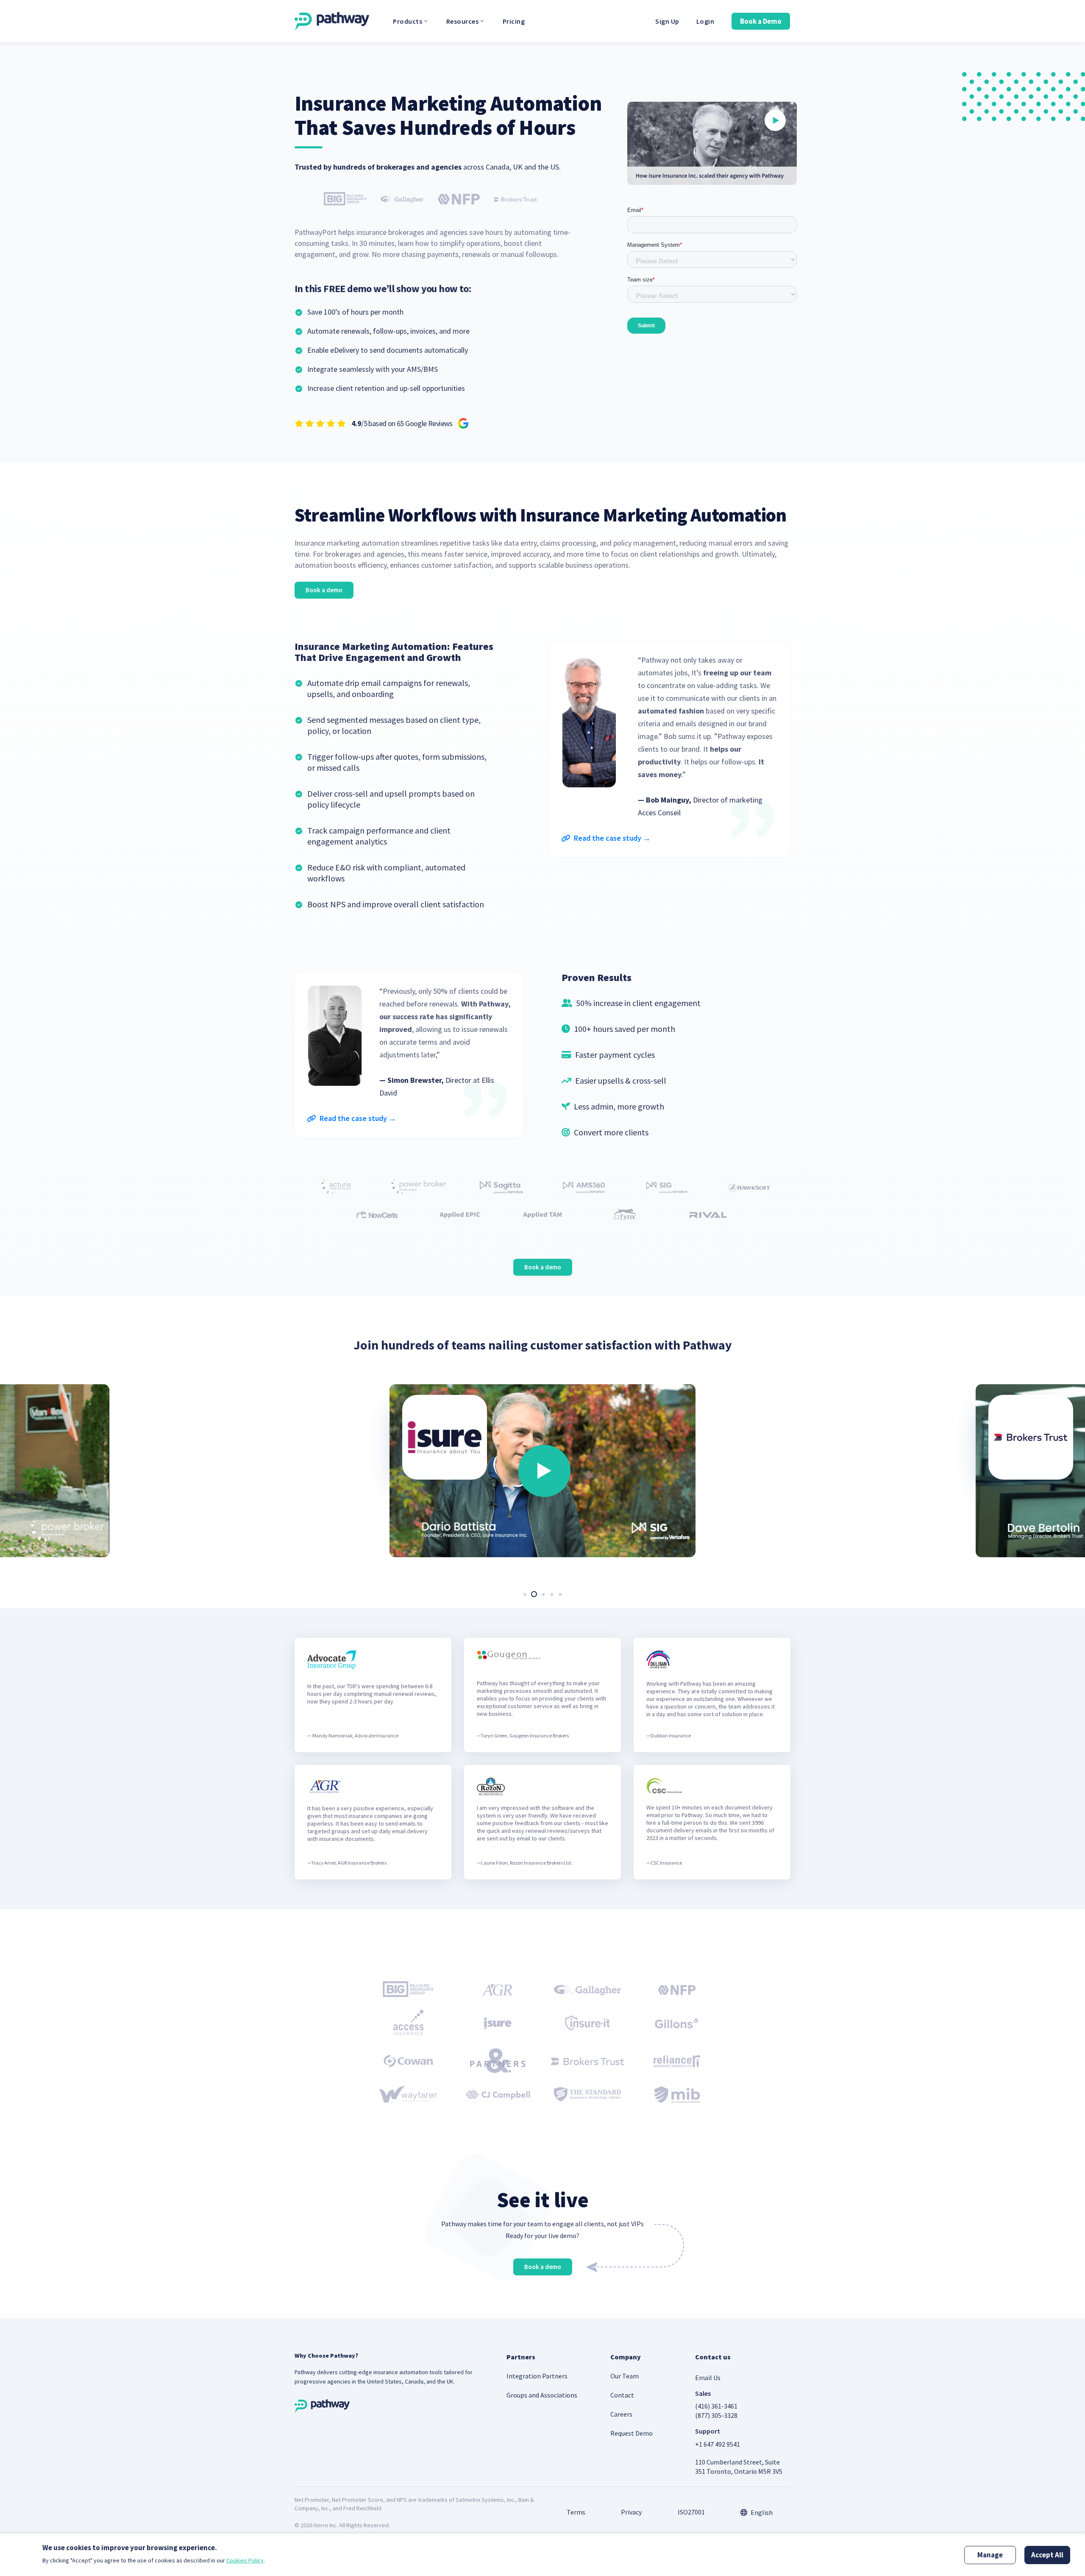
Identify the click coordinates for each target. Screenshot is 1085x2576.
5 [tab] (560, 1594)
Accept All (1047, 2555)
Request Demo (632, 2433)
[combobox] (757, 2512)
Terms (576, 2512)
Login (705, 21)
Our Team (625, 2376)
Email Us (708, 2378)
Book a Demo (761, 21)
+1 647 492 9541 (718, 2444)
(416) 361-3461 (716, 2406)
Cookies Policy (245, 2560)
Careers (621, 2414)
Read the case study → (611, 838)
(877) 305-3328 (716, 2415)
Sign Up (667, 21)
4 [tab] (552, 1594)
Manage (990, 2555)
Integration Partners (537, 2376)
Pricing (514, 21)
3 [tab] (543, 1594)
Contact (622, 2395)
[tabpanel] (543, 1465)
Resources (463, 21)
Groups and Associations (542, 2395)
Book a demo (324, 590)
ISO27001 (691, 2512)
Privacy (631, 2512)
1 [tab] (525, 1594)
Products (408, 21)
